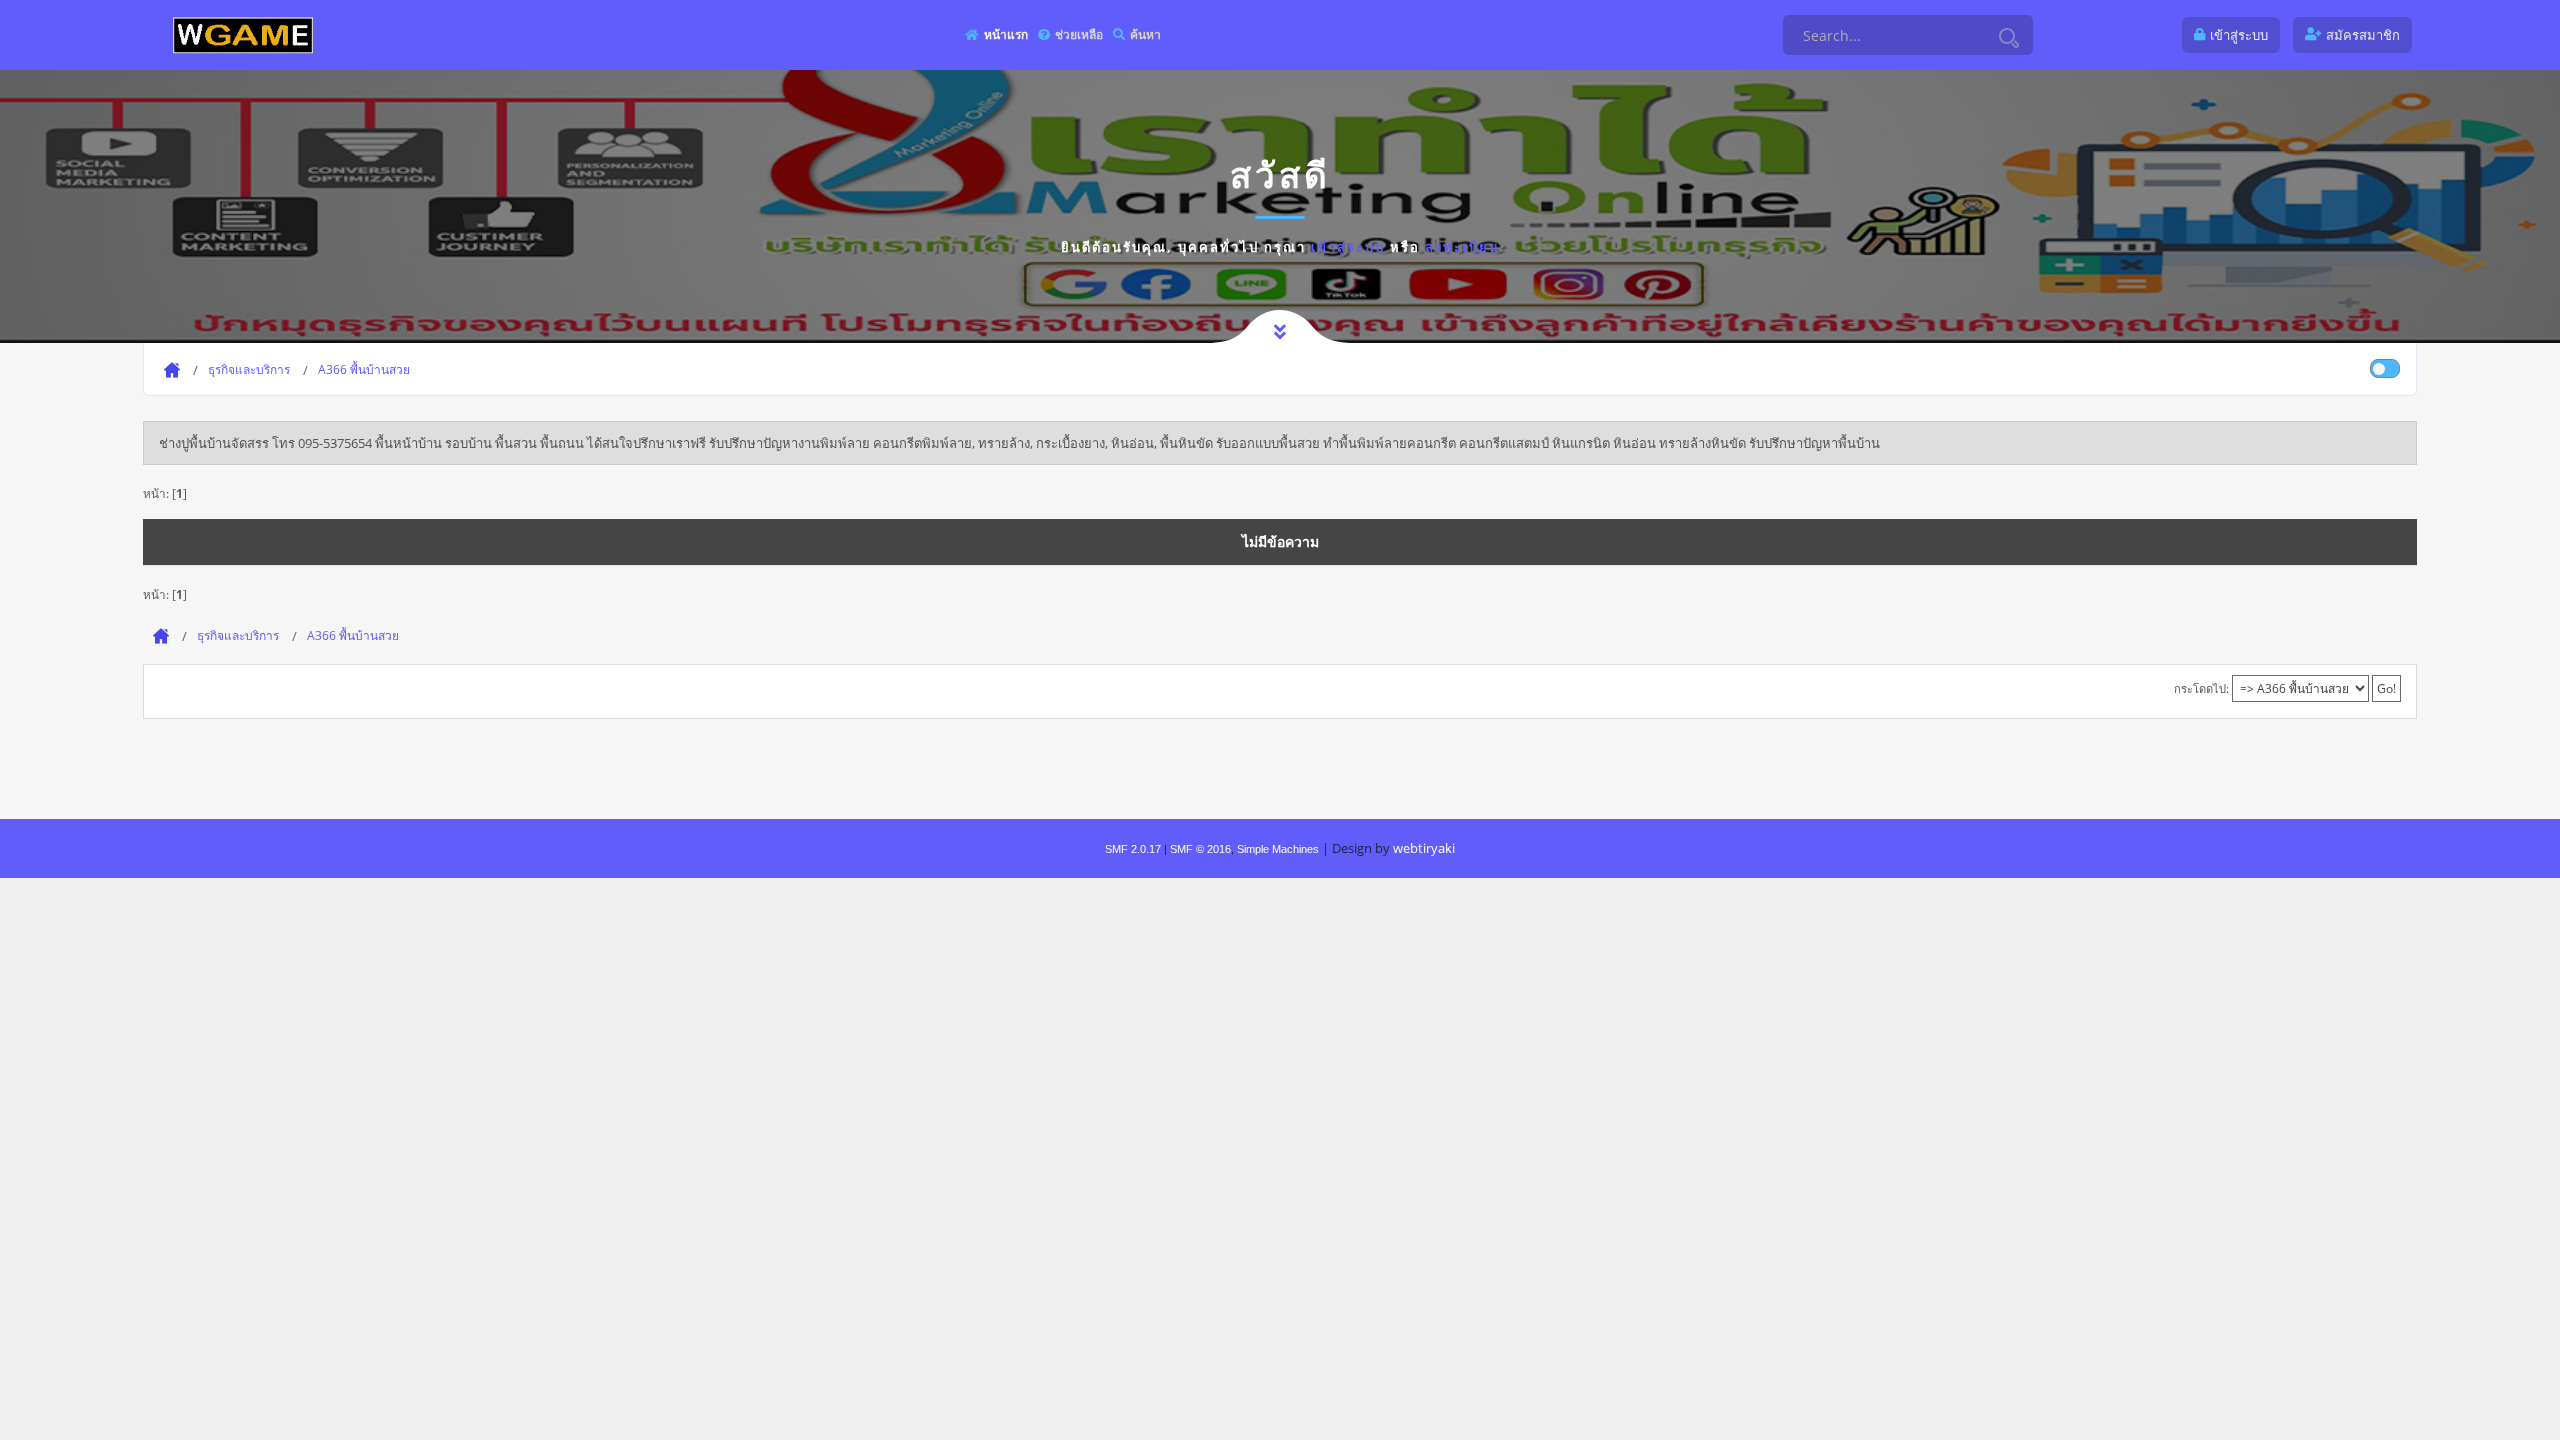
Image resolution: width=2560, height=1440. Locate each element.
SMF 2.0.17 (1133, 849)
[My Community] (243, 34)
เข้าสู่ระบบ (1348, 247)
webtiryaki (1424, 848)
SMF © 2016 (1200, 849)
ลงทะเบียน (1462, 247)
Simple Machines (1278, 849)
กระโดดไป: (2201, 688)
